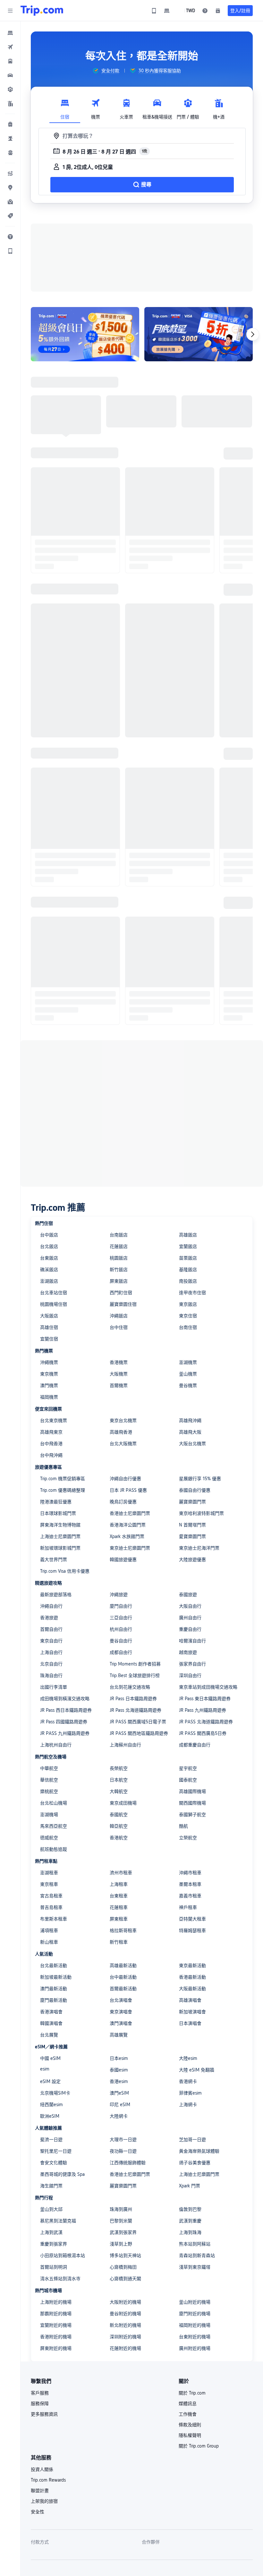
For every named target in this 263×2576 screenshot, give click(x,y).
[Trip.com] (42, 11)
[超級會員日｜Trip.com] (85, 334)
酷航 (183, 1826)
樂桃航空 (49, 1791)
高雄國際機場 (192, 1791)
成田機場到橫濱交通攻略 (65, 1699)
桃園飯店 (119, 1258)
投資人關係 (42, 2469)
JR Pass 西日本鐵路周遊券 (66, 1710)
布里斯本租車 (54, 1919)
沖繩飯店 (119, 1316)
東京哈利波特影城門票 (201, 1513)
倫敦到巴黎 (190, 2209)
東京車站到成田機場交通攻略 (208, 1687)
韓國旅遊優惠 (123, 1560)
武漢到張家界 (123, 2232)
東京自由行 (51, 1641)
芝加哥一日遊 (192, 2140)
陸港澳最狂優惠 (56, 1502)
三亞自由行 (121, 1618)
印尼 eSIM (120, 2105)
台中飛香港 (51, 1444)
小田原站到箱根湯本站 (63, 2255)
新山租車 (49, 1942)
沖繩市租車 (190, 1873)
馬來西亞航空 (54, 1826)
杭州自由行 (121, 1629)
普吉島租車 (51, 1907)
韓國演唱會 (51, 2023)
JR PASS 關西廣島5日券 (203, 1733)
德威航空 (49, 1838)
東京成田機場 (123, 1803)
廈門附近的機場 (195, 2314)
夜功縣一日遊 (123, 2151)
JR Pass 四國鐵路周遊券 (64, 1722)
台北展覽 (49, 2035)
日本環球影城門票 (58, 1513)
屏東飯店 (119, 1281)
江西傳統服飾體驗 (128, 2163)
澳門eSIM (119, 2093)
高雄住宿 (49, 1327)
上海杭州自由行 (56, 1745)
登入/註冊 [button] (240, 11)
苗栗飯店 (188, 1258)
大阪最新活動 (192, 1989)
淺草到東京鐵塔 (195, 2267)
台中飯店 (49, 1235)
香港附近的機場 (56, 2337)
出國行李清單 (54, 1687)
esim (45, 2069)
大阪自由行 (190, 1606)
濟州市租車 (121, 1873)
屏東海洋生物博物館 (60, 1525)
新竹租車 (119, 1942)
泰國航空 (119, 1815)
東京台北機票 (123, 1420)
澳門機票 (49, 1385)
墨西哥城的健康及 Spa (62, 2174)
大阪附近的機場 (125, 2302)
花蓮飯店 (119, 1246)
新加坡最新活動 (56, 1977)
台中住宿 (119, 1327)
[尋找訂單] (218, 11)
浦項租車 (49, 1930)
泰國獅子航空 (192, 1815)
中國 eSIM (50, 2058)
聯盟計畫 (40, 2491)
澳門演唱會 (121, 2023)
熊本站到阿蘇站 (195, 2244)
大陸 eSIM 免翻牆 (197, 2070)
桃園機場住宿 (54, 1304)
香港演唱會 (51, 2012)
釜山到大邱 (51, 2209)
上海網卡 (188, 2105)
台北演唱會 (121, 2000)
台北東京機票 (54, 1420)
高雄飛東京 (51, 1432)
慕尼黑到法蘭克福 (58, 2221)
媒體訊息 (188, 2404)
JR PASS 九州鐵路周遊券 (65, 1733)
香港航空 (119, 1838)
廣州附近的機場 (195, 2348)
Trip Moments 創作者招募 (135, 1664)
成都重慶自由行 (195, 1745)
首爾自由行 (51, 1629)
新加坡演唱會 (192, 2012)
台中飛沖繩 (51, 1455)
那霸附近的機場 (56, 2314)
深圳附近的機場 (125, 2337)
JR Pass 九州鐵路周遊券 (203, 1710)
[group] (106, 71)
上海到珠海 (190, 2232)
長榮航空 (119, 1768)
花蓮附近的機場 (125, 2348)
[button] (10, 11)
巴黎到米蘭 (121, 2221)
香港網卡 (188, 2081)
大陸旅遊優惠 (192, 1560)
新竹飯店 (119, 1270)
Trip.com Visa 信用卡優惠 (65, 1571)
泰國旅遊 (188, 1595)
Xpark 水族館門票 (127, 1536)
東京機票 (49, 1374)
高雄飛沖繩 (190, 1420)
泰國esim (119, 2070)
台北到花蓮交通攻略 (130, 1687)
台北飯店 (49, 1246)
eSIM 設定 (50, 2081)
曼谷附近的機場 (125, 2314)
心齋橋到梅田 (123, 2267)
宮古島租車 (51, 1896)
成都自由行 (121, 1652)
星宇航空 (188, 1768)
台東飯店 (49, 1258)
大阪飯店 (49, 1316)
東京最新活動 (192, 1965)
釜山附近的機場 (195, 2302)
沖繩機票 (49, 1362)
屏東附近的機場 (56, 2348)
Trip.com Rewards (48, 2480)
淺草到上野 (121, 2244)
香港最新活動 (192, 1977)
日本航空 (119, 1780)
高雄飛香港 (121, 1432)
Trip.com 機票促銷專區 (63, 1479)
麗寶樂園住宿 (123, 1304)
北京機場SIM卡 (55, 2093)
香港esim (119, 2081)
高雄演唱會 (190, 2000)
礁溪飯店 (49, 1270)
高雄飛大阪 (190, 1432)
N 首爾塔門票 (192, 1525)
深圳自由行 (190, 1675)
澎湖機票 (188, 1362)
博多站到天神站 (125, 2255)
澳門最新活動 (54, 1989)
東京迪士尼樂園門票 (130, 1548)
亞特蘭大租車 (192, 1919)
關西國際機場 (192, 1803)
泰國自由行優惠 (195, 1490)
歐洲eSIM (50, 2116)
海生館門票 (51, 2186)
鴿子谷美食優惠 (195, 2163)
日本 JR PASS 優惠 (128, 1490)
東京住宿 (188, 1316)
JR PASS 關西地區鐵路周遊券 (139, 1733)
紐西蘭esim (51, 2105)
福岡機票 (49, 1397)
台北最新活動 (54, 1965)
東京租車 (49, 1884)
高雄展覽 (119, 2035)
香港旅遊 (49, 1618)
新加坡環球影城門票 (60, 1548)
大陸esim (188, 2058)
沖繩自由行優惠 (125, 1479)
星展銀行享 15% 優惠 (200, 1479)
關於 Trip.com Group (199, 2446)
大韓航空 (119, 1791)
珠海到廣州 (121, 2209)
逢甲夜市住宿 (192, 1293)
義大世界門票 (54, 1560)
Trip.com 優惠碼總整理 (63, 1490)
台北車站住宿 (54, 1293)
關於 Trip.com (192, 2393)
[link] (154, 11)
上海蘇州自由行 (125, 1745)
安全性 (38, 2512)
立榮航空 (188, 1838)
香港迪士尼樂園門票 (130, 1513)
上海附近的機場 (56, 2302)
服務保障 (40, 2404)
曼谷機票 (188, 1385)
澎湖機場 (49, 1815)
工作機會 (188, 2414)
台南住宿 (188, 1327)
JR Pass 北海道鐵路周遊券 (136, 1710)
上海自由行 (51, 1652)
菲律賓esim (190, 2093)
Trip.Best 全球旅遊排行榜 (135, 1675)
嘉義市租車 (190, 1896)
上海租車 (119, 1884)
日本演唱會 (190, 2023)
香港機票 (119, 1362)
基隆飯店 (188, 1270)
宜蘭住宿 (49, 1339)
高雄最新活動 (123, 1965)
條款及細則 (190, 2425)
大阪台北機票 (192, 1444)
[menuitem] (10, 33)
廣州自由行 (190, 1618)
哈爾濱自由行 (192, 1641)
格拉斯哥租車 (123, 1930)
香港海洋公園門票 (128, 1525)
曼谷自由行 (121, 1641)
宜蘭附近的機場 (56, 2325)
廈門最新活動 (54, 2000)
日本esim (119, 2058)
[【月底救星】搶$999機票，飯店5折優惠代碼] (199, 334)
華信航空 (49, 1780)
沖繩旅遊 (119, 1595)
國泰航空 (188, 1780)
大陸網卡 (119, 2116)
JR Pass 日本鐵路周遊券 (133, 1699)
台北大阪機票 (123, 1444)
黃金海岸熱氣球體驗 (199, 2151)
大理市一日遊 (123, 2140)
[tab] (65, 107)
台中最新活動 (123, 1977)
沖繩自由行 (51, 1606)
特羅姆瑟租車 (192, 1930)
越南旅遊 (188, 1652)
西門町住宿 (121, 1293)
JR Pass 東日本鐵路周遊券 (205, 1699)
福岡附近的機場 (195, 2325)
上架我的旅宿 (44, 2501)
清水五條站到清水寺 (60, 2279)
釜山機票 (188, 1374)
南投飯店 (188, 1281)
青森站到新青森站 (197, 2255)
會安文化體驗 (54, 2163)
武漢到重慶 (190, 2221)
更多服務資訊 (44, 2414)
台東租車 (119, 1896)
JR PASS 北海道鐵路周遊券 (206, 1722)
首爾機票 (119, 1385)
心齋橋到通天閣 (125, 2279)
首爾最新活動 (123, 1989)
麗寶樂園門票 (192, 1502)
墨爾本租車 (190, 1884)
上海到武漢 (51, 2232)
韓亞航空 (119, 1826)
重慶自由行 (190, 1629)
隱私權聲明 (190, 2435)
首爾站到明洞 (54, 2267)
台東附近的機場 (195, 2337)
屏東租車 (119, 1919)
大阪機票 (119, 1374)
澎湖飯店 (49, 1281)
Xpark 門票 (190, 2186)
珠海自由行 (51, 1675)
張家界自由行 (192, 1664)
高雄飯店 (188, 1235)
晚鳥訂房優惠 (123, 1502)
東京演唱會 (121, 2012)
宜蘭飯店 (188, 1246)
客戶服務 (40, 2393)
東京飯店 (188, 1304)
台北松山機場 (54, 1803)
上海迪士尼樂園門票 (60, 1536)
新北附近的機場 (125, 2325)
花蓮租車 (119, 1907)
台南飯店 (119, 1235)
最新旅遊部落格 (56, 1595)
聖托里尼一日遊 (56, 2151)
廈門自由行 (121, 1606)
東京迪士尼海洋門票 (199, 1548)
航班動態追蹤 (54, 1849)
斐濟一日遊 (51, 2140)
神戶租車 (188, 1907)
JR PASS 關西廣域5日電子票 (138, 1722)
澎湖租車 (49, 1873)
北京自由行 (51, 1664)
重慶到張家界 (54, 2244)
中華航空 (49, 1768)
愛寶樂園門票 (192, 1536)
